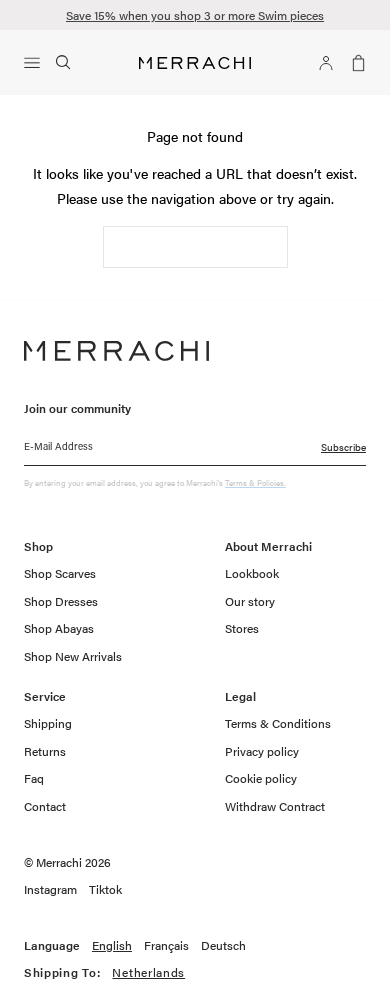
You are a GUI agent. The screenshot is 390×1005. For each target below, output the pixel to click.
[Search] (64, 63)
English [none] (112, 946)
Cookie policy (261, 778)
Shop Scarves (60, 573)
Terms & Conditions (278, 723)
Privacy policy (262, 751)
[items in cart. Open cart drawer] (354, 63)
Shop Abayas (59, 628)
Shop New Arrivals (73, 656)
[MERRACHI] (195, 63)
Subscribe (343, 447)
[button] (36, 63)
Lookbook (252, 573)
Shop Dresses (61, 601)
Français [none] (166, 946)
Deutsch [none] (223, 946)
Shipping (48, 723)
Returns (45, 751)
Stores (242, 628)
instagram (50, 890)
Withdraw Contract (275, 806)
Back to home (195, 247)
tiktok (105, 890)
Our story (250, 601)
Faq (34, 778)
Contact (45, 806)
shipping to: (123, 973)
